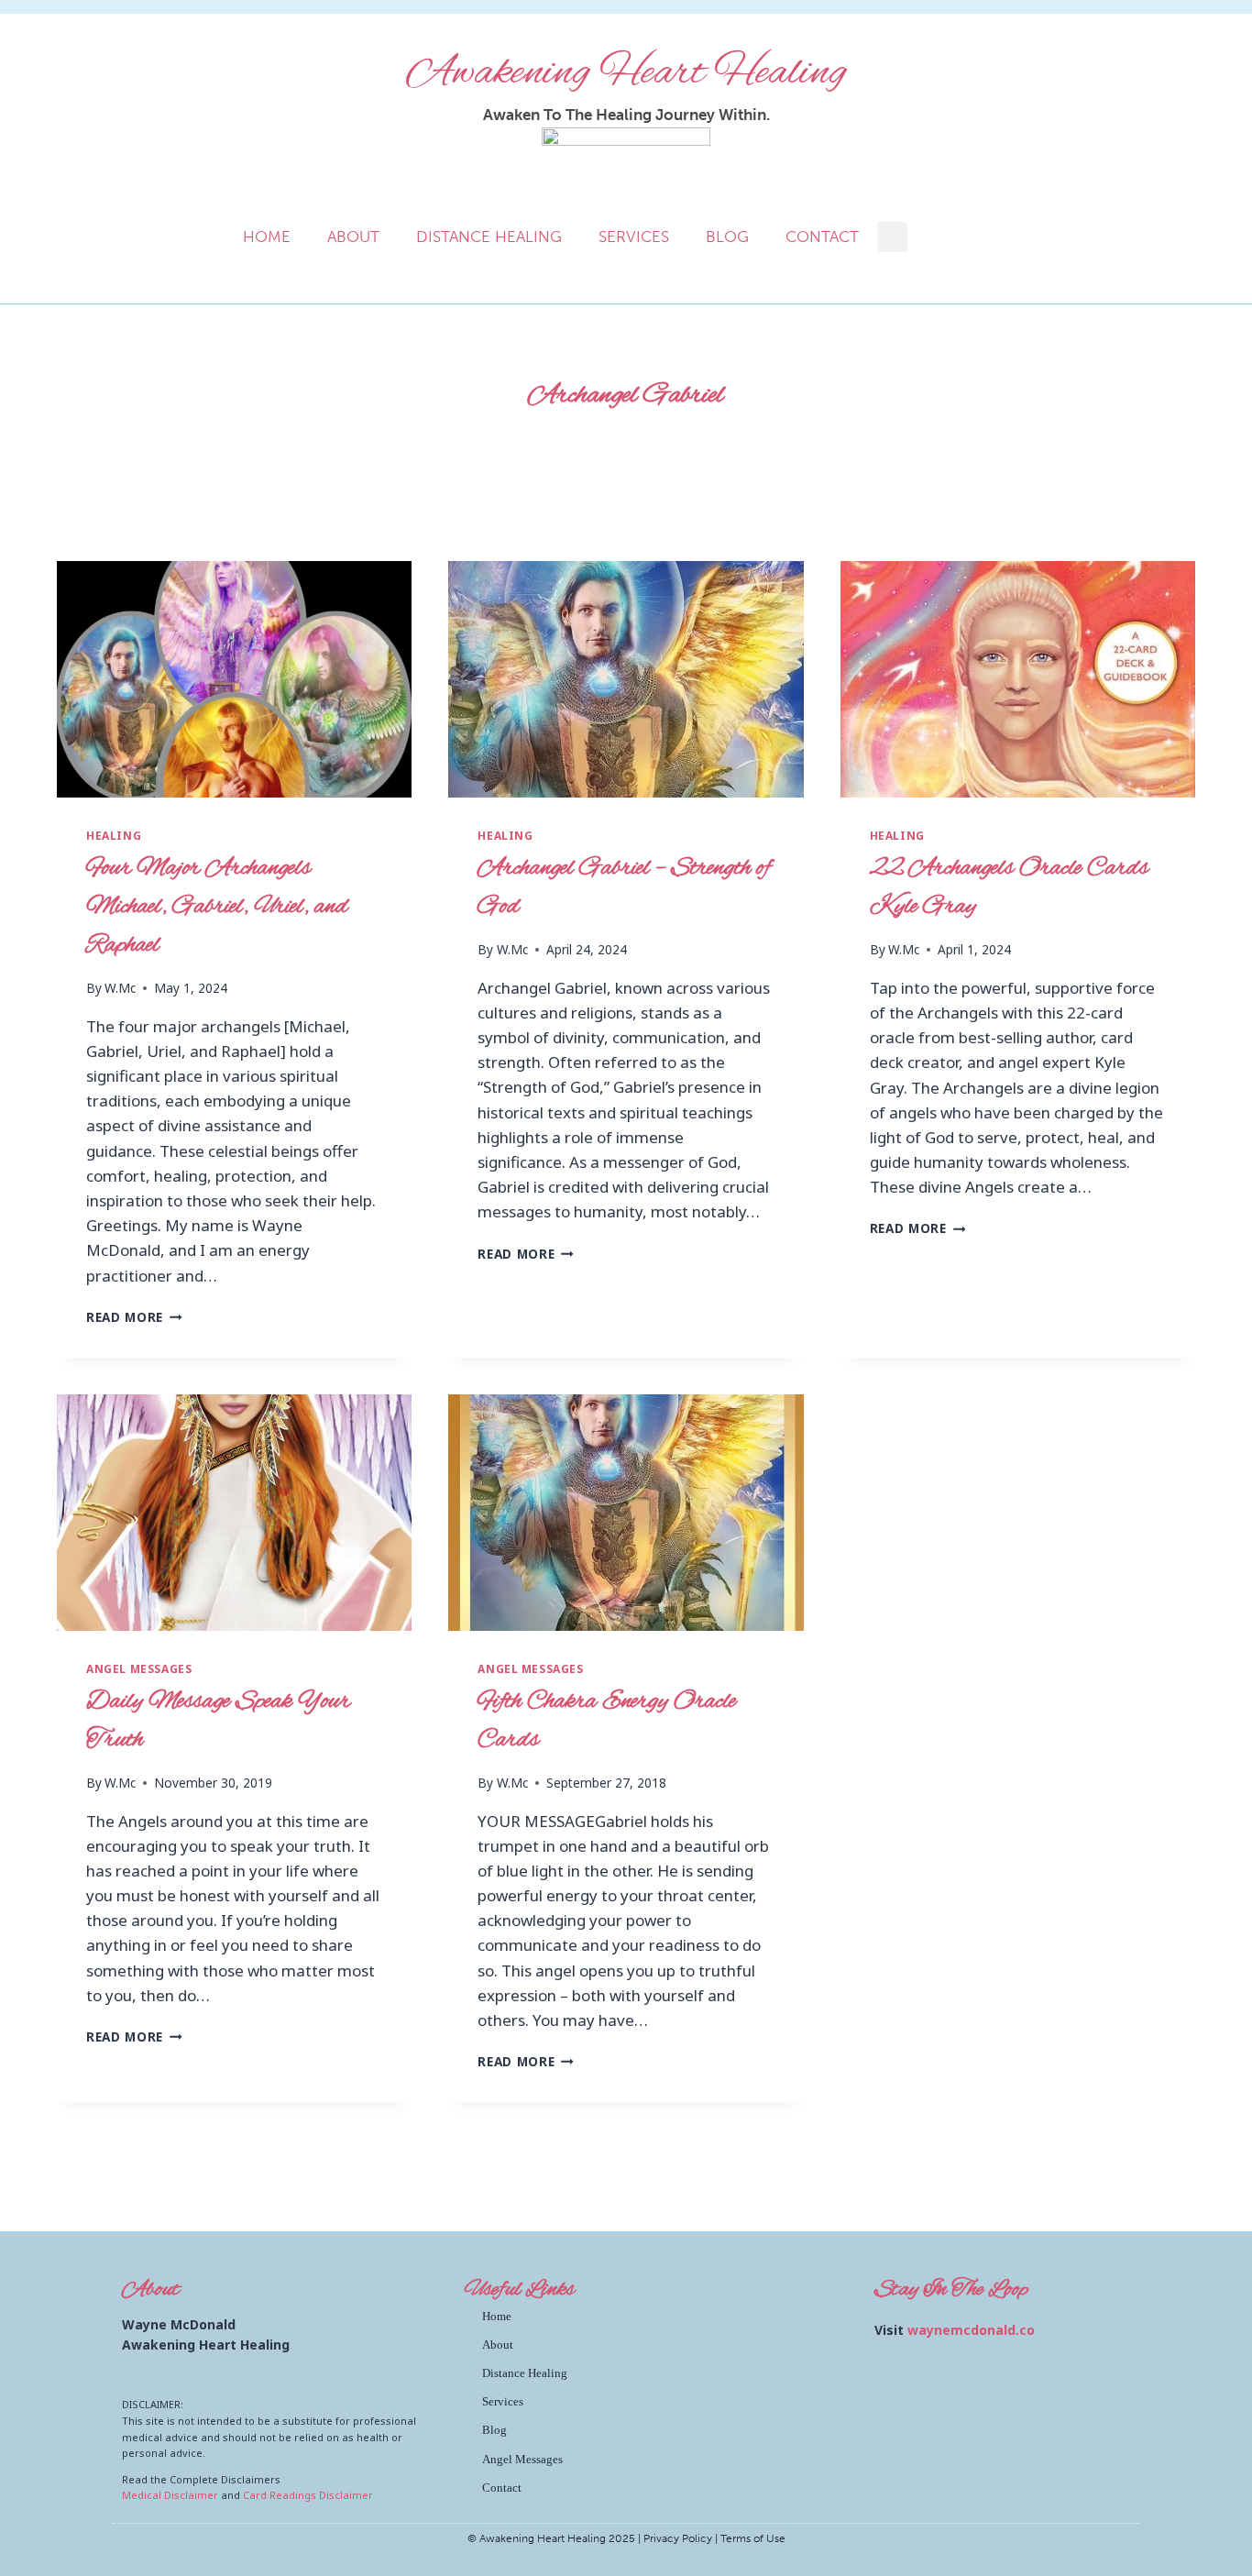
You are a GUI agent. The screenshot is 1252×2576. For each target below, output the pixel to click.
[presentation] (234, 679)
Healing (114, 835)
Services (634, 237)
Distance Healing (489, 237)
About (353, 237)
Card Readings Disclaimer (308, 2495)
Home (267, 237)
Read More (134, 1317)
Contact (822, 237)
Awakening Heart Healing (626, 73)
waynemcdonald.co (971, 2330)
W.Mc (120, 988)
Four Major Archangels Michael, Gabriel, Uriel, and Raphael (217, 907)
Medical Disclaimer (170, 2495)
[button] (892, 237)
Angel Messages (139, 1668)
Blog (727, 237)
